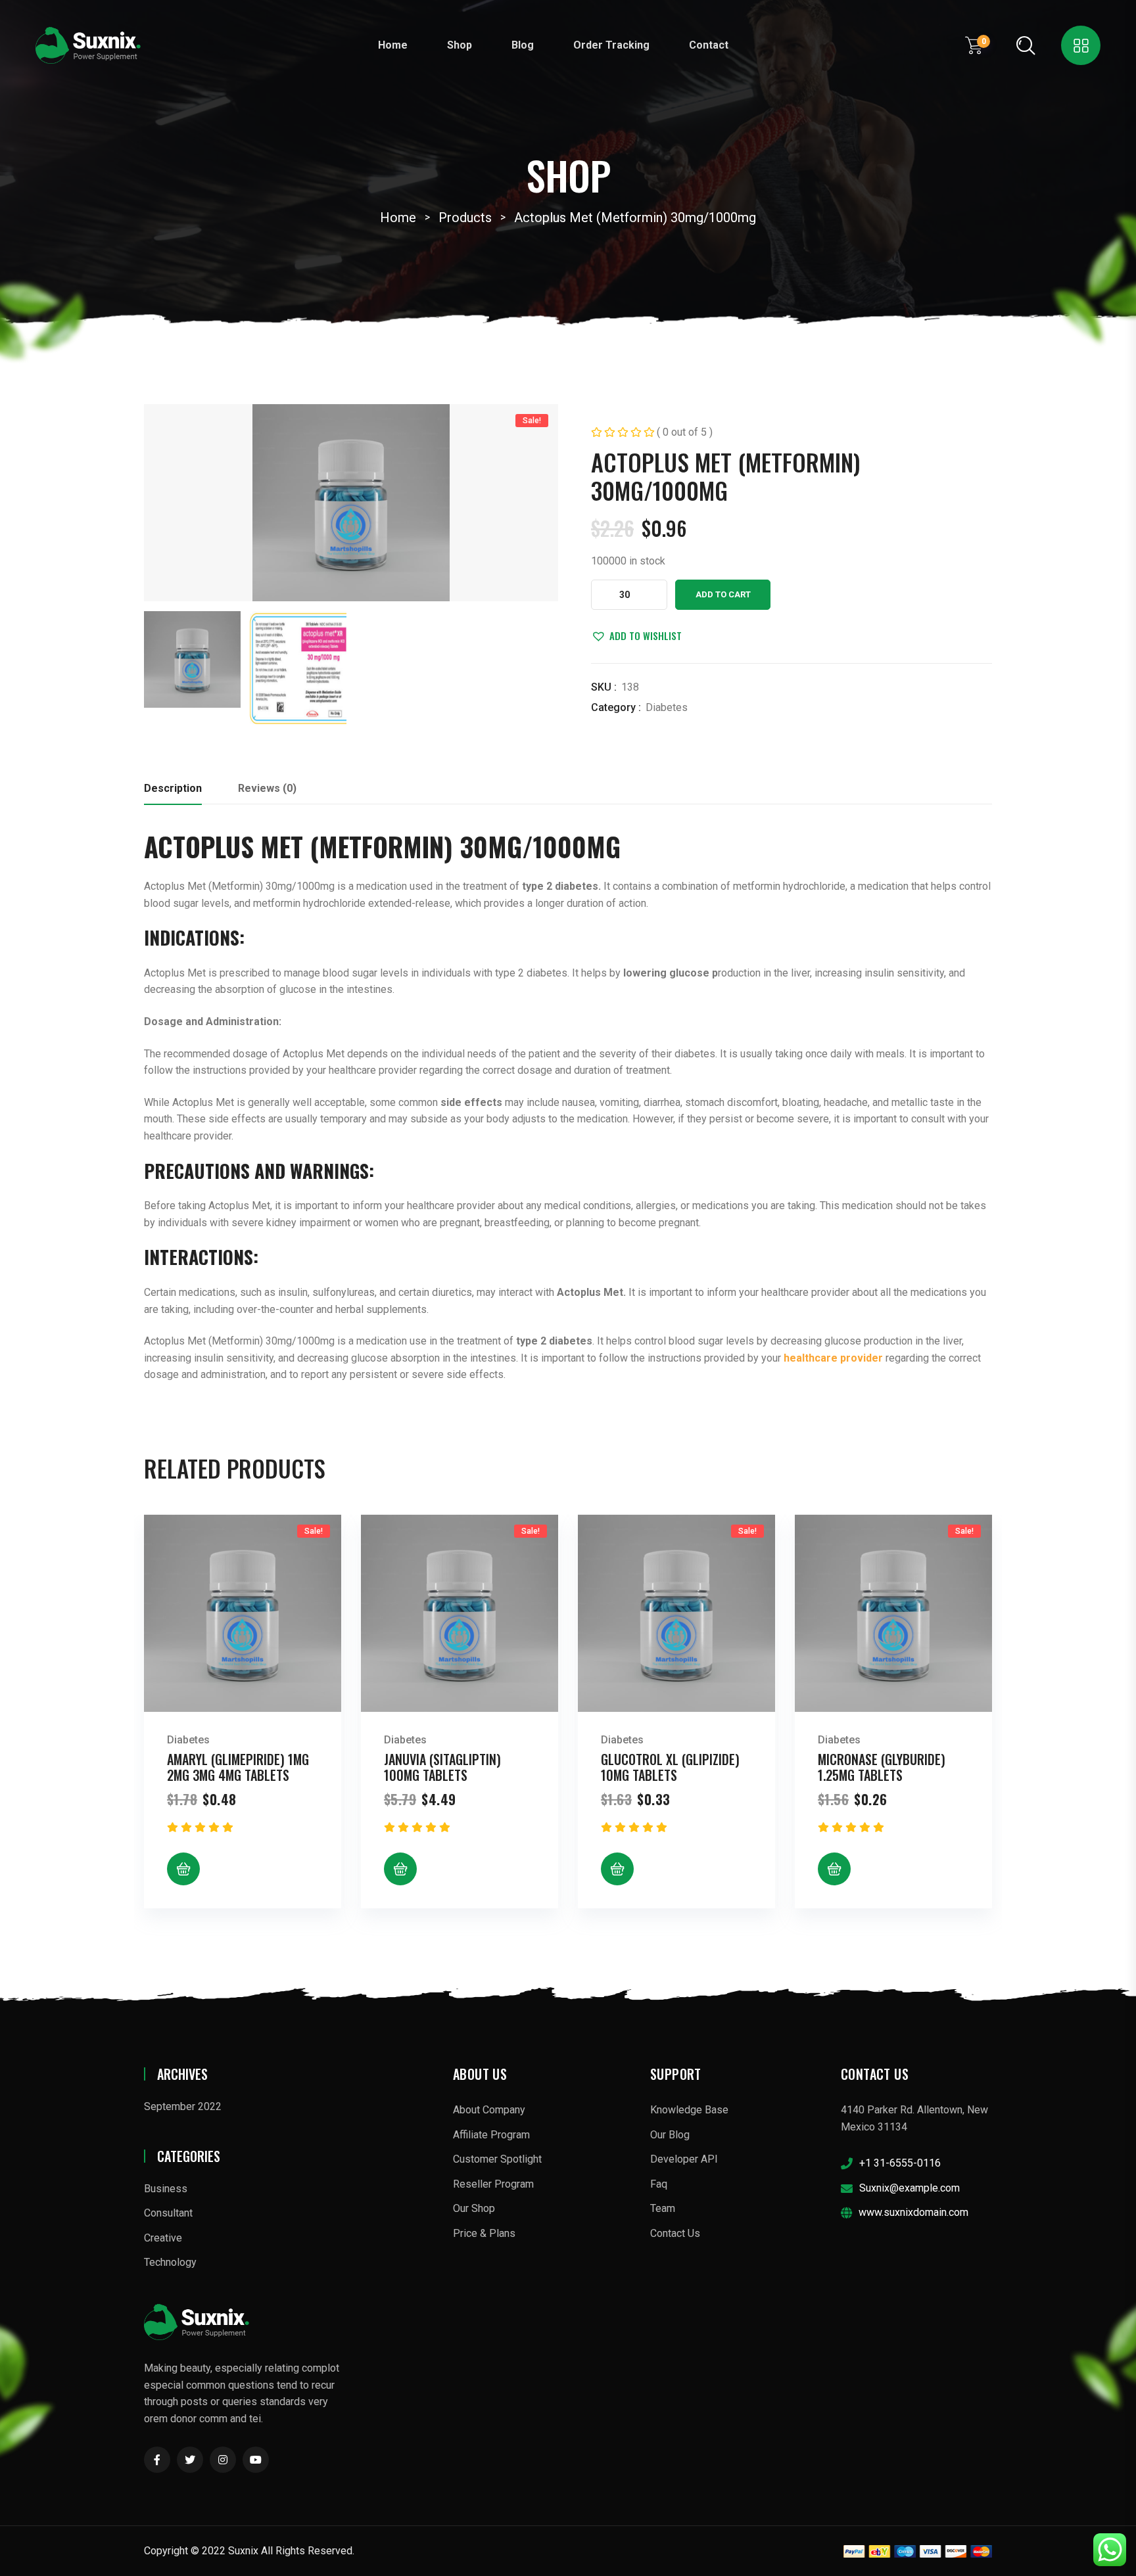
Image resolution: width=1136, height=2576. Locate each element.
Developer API (684, 2159)
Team (663, 2208)
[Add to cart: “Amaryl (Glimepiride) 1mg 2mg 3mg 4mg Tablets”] (183, 1869)
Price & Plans (484, 2233)
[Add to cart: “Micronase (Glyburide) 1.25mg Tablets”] (834, 1869)
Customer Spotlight (497, 2159)
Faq (659, 2184)
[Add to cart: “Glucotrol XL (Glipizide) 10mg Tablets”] (617, 1869)
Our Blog (670, 2135)
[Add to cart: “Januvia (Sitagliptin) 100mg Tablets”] (400, 1869)
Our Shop (474, 2208)
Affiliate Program (491, 2135)
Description (173, 788)
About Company (489, 2110)
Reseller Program (493, 2184)
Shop (460, 45)
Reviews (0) (267, 788)
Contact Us (675, 2233)
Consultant (168, 2213)
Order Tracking (611, 45)
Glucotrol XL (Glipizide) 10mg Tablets (670, 1767)
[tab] (173, 792)
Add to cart (723, 594)
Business (166, 2189)
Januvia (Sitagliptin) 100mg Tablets (442, 1767)
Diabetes (667, 707)
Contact (709, 45)
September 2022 (183, 2106)
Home (393, 45)
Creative (163, 2238)
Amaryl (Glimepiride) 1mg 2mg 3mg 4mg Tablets (238, 1767)
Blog (523, 45)
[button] (636, 635)
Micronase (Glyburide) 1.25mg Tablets (882, 1767)
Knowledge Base (689, 2110)
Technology (170, 2262)
